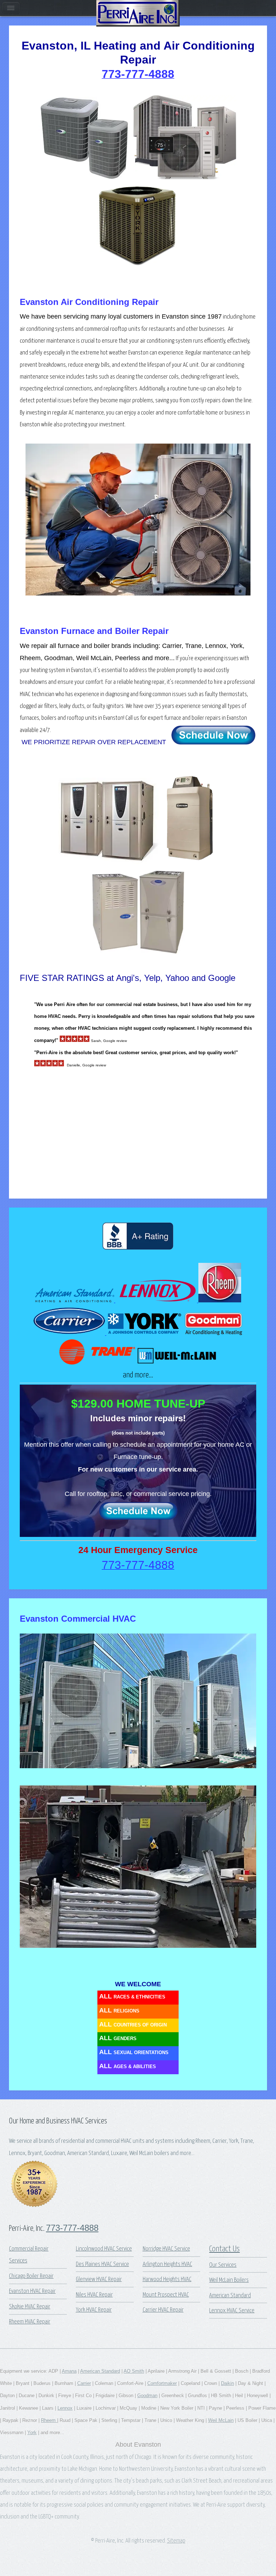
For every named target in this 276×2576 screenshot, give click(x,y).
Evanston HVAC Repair (32, 2291)
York (32, 2433)
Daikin (227, 2383)
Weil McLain (221, 2420)
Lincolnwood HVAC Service (104, 2249)
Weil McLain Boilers (229, 2280)
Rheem (49, 2420)
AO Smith (134, 2371)
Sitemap (176, 2541)
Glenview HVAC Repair (99, 2280)
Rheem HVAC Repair (30, 2322)
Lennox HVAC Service (232, 2311)
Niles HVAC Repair (94, 2295)
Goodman (147, 2396)
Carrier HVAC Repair (163, 2310)
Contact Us (224, 2249)
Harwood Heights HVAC (167, 2280)
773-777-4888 (72, 2228)
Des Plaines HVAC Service (102, 2264)
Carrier (84, 2383)
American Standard (230, 2296)
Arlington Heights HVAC (167, 2264)
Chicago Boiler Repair (31, 2276)
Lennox (65, 2408)
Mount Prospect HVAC (166, 2295)
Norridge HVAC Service (166, 2249)
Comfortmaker (162, 2383)
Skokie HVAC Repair (30, 2307)
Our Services (223, 2265)
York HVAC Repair (94, 2310)
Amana (69, 2371)
